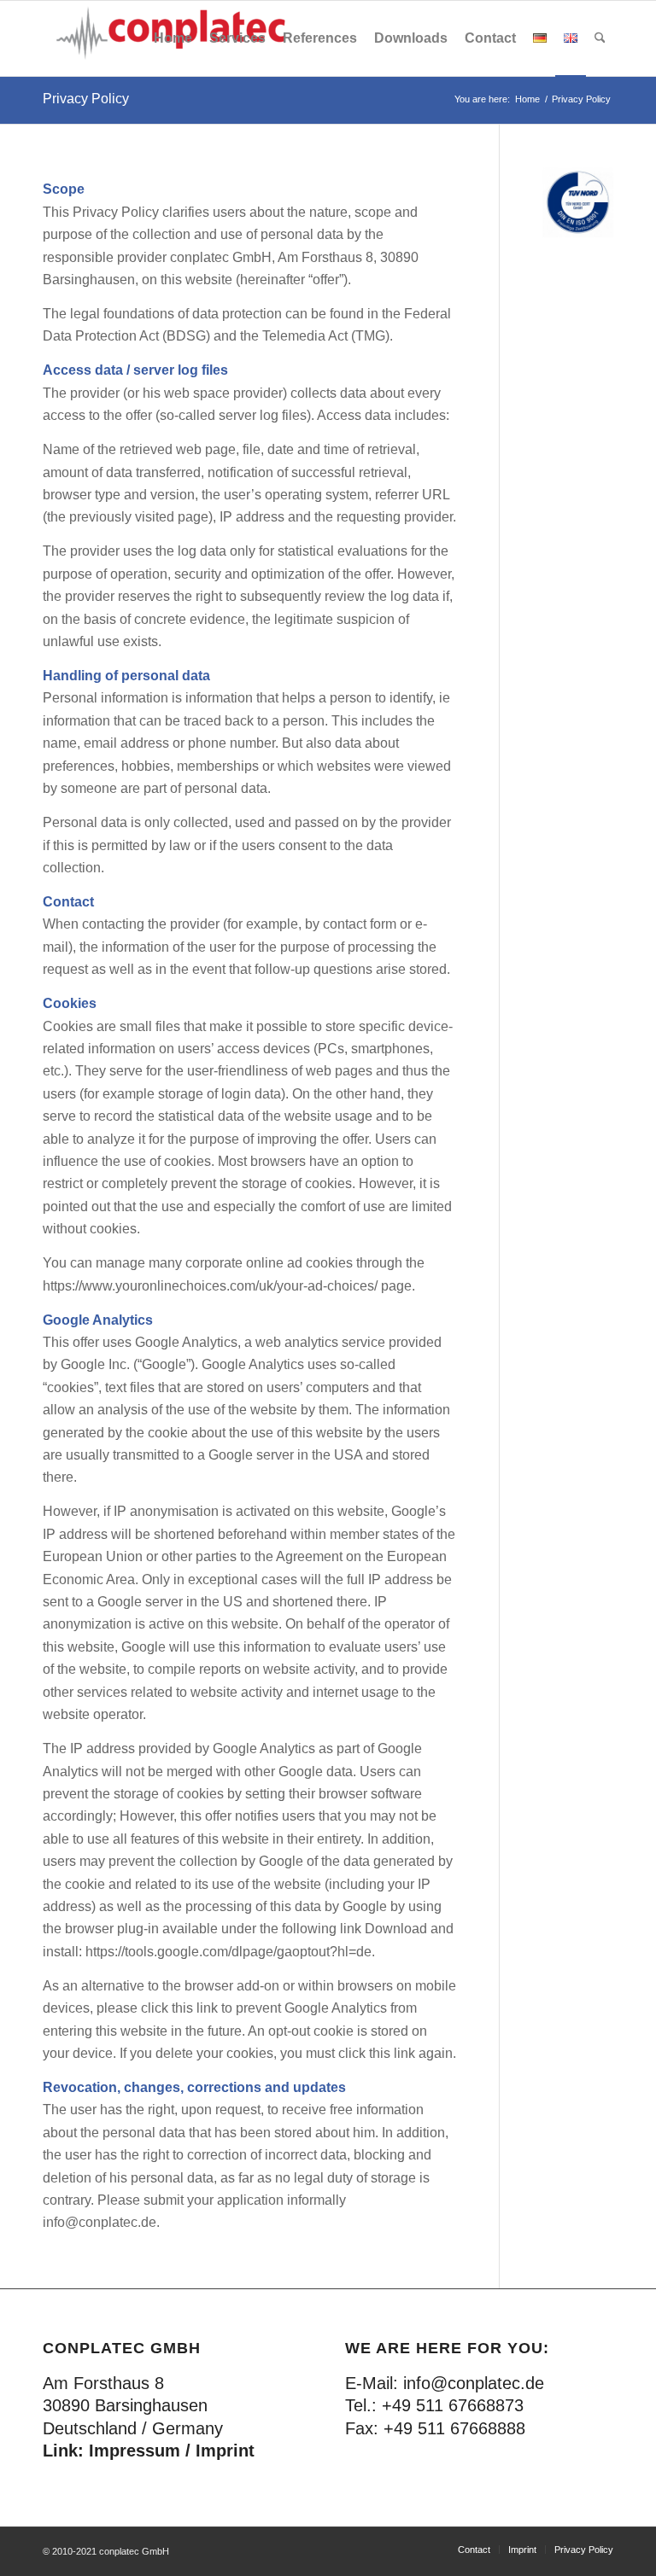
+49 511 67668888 (454, 2428)
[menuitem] (173, 38)
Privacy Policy (86, 99)
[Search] (600, 38)
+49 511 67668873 (453, 2405)
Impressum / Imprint (172, 2451)
